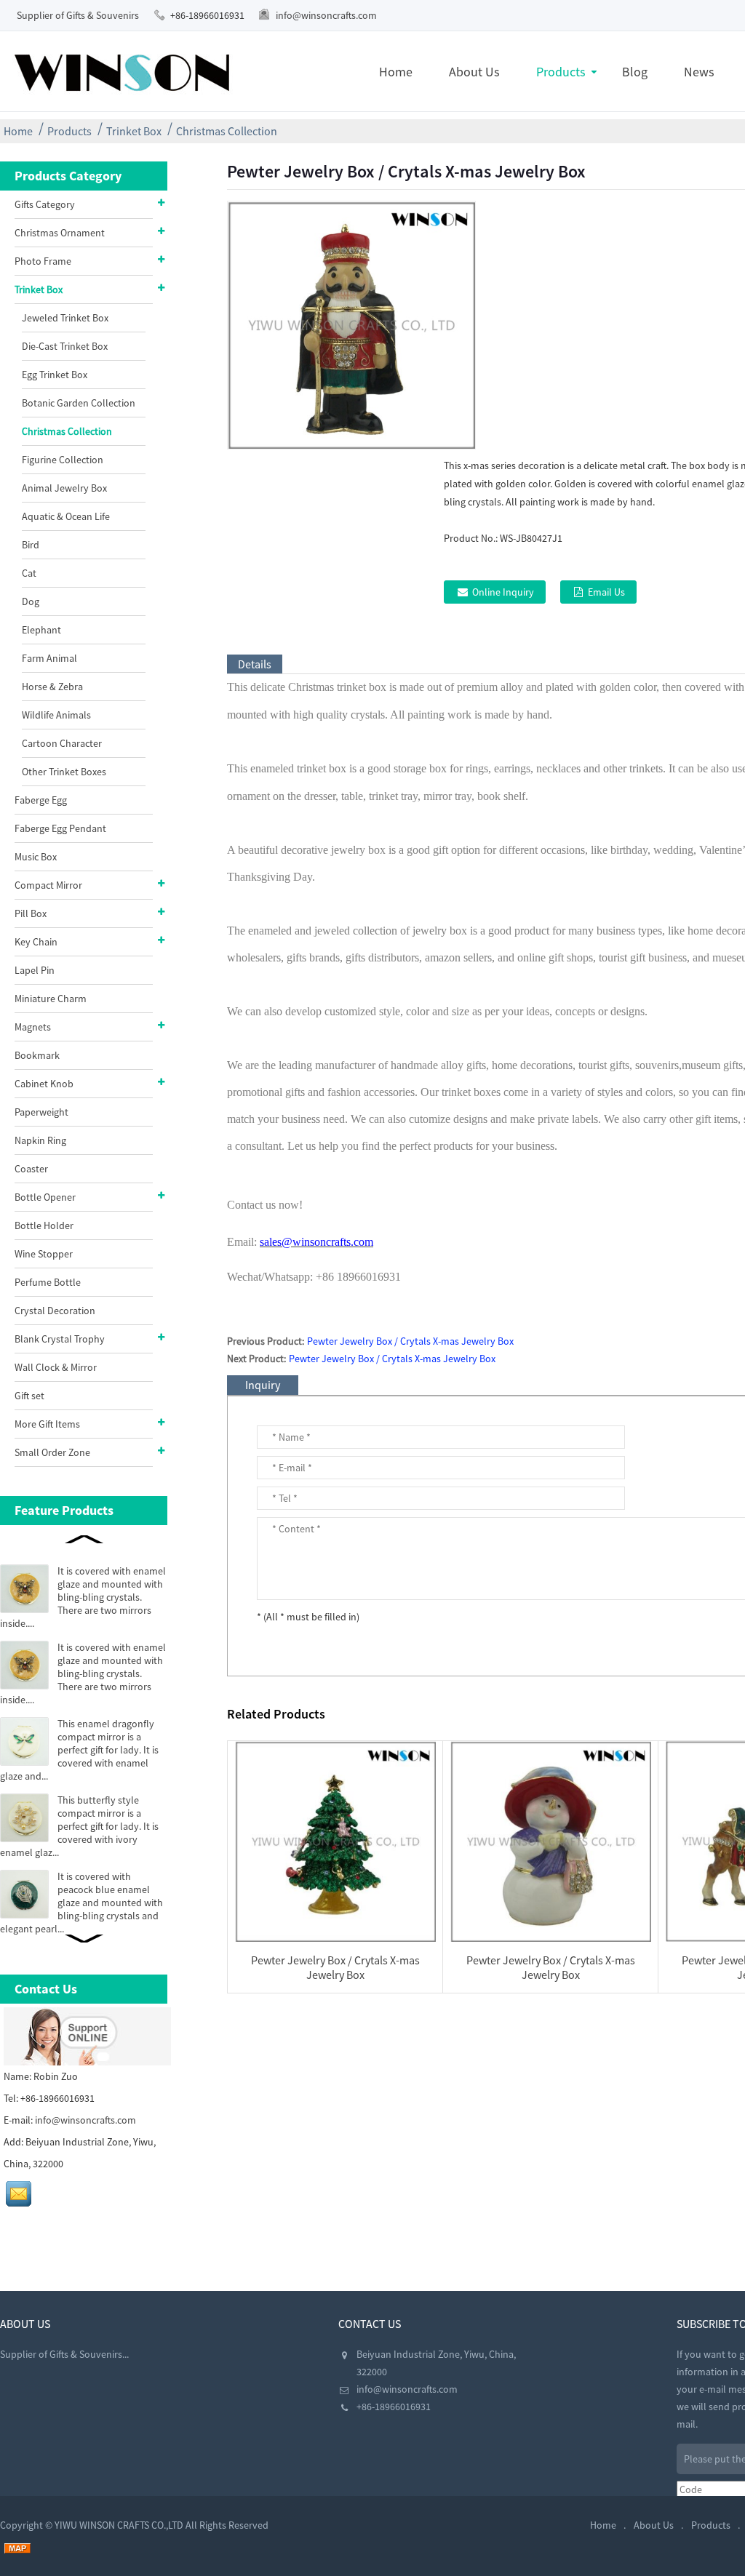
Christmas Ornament (60, 233)
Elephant (41, 630)
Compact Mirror (48, 885)
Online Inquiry (503, 592)
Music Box (36, 857)
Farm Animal (49, 658)
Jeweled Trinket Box (65, 318)
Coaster (31, 1169)
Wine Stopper (44, 1254)
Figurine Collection (63, 460)
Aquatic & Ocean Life (66, 516)
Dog (31, 601)
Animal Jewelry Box (64, 488)
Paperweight (41, 1112)
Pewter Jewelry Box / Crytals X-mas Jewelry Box (410, 1341)
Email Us (606, 592)
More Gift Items (47, 1424)
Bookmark (37, 1055)
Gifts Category (45, 204)
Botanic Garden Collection (79, 403)
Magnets (33, 1027)
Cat (29, 573)
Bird (31, 545)
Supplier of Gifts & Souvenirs (78, 15)
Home (396, 72)
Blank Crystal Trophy (60, 1339)
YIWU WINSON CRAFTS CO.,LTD (119, 2525)
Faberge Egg (41, 800)
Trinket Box (134, 131)
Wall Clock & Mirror (56, 1367)
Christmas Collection (227, 131)
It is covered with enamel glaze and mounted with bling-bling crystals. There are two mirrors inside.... (83, 1597)
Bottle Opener (45, 1197)
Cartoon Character (62, 743)
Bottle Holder (44, 1225)
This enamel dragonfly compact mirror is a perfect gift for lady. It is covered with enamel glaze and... (79, 1750)
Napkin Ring (40, 1140)
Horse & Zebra (52, 687)
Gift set (29, 1396)
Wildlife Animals (56, 715)
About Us (474, 72)
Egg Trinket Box (55, 375)
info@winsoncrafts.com (326, 15)
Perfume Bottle (48, 1282)
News (699, 72)
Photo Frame (43, 261)
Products (561, 72)
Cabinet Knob (44, 1084)
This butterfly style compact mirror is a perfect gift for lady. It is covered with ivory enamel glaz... (79, 1826)
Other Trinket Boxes (64, 772)
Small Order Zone (52, 1452)
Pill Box (31, 913)
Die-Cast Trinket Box (65, 346)
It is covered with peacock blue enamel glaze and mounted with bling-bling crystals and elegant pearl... (81, 1903)
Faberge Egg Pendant (60, 828)
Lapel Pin (35, 970)
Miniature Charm (51, 999)
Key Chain (36, 942)
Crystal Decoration (55, 1311)
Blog (635, 72)
